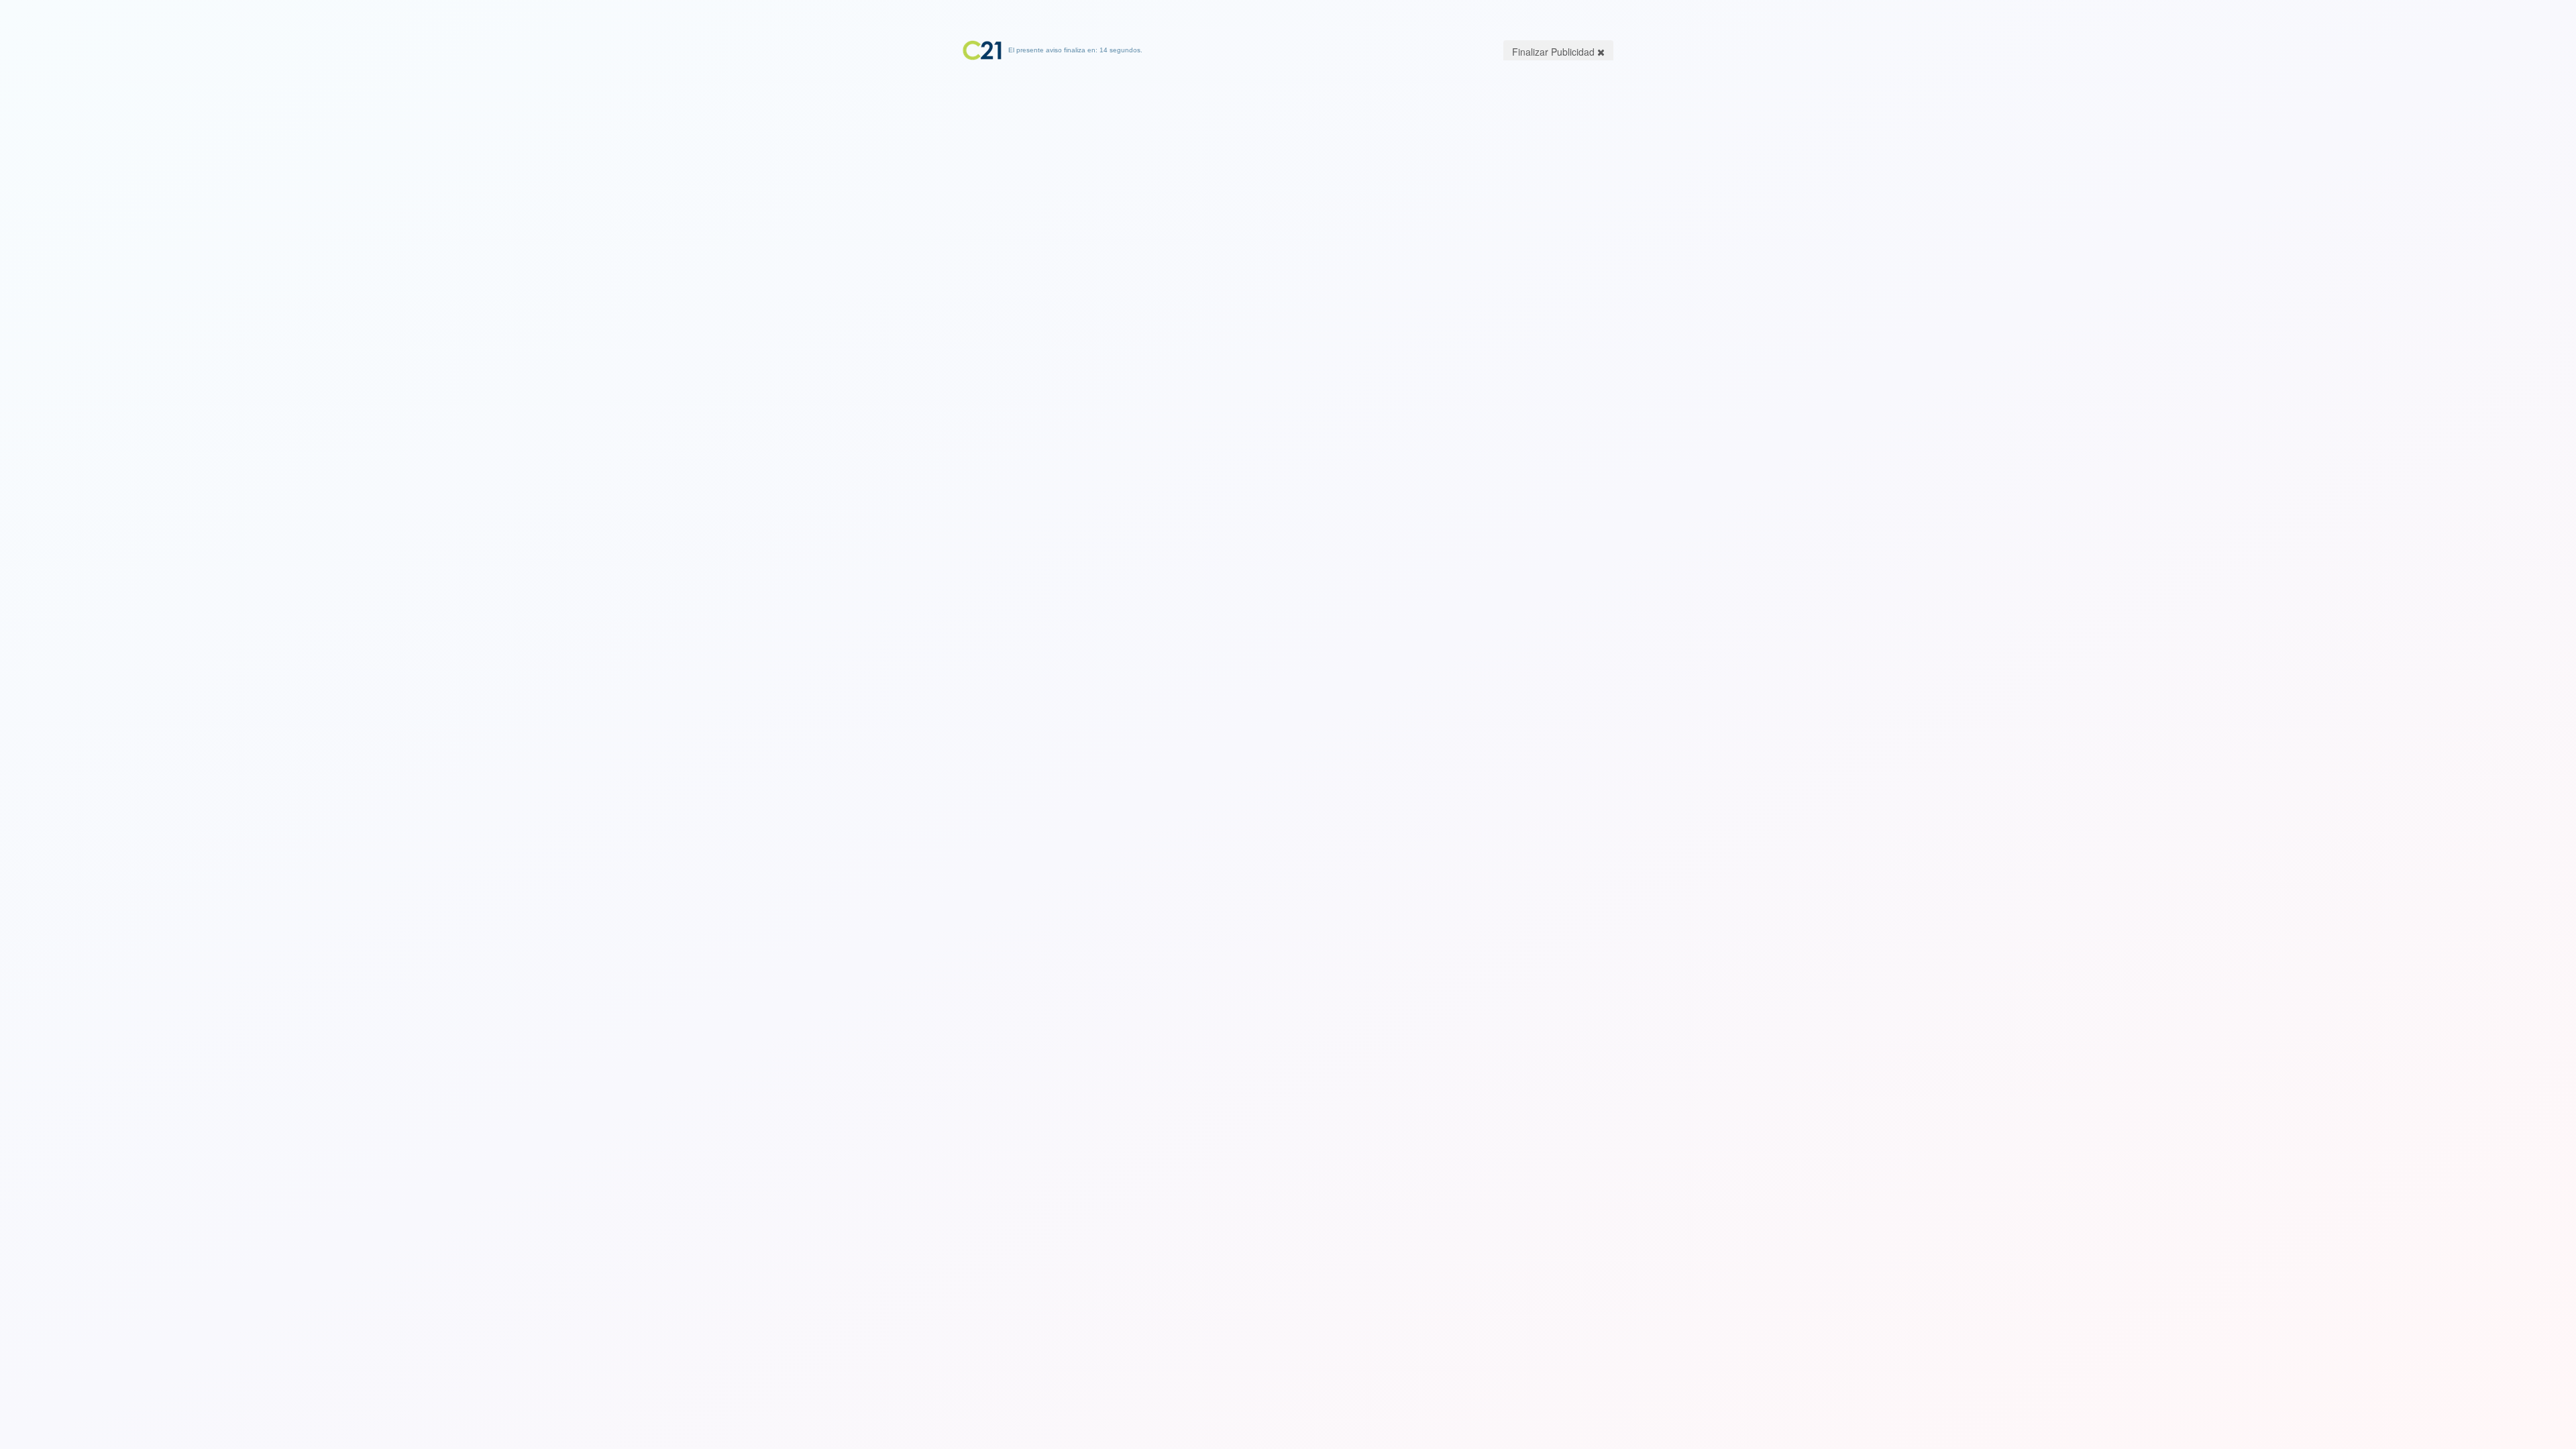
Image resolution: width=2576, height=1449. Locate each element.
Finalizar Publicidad (1555, 52)
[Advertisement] (1288, 144)
